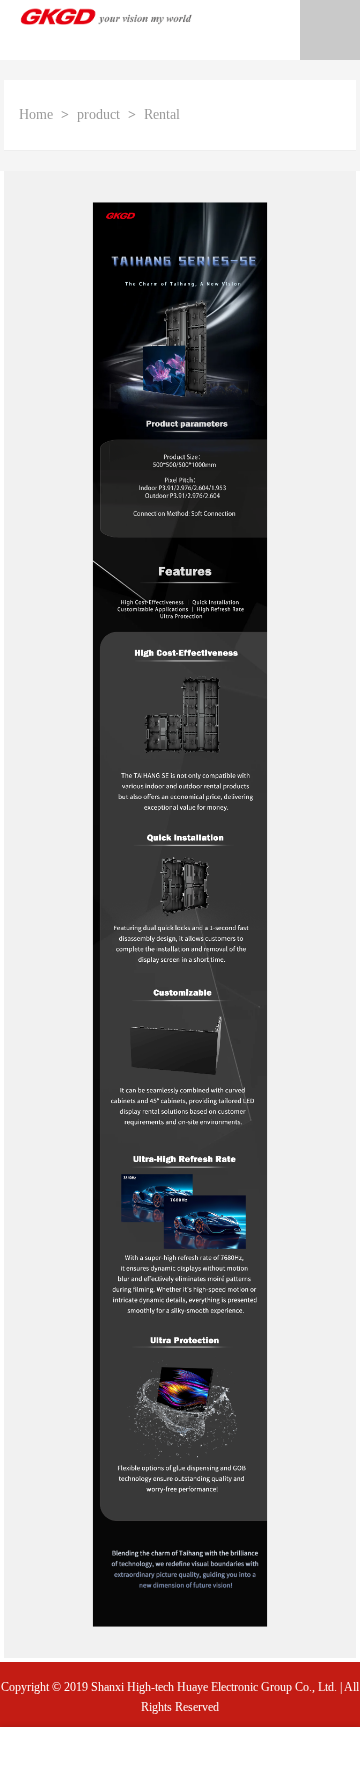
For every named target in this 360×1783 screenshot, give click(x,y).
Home (36, 114)
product (98, 114)
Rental (162, 114)
